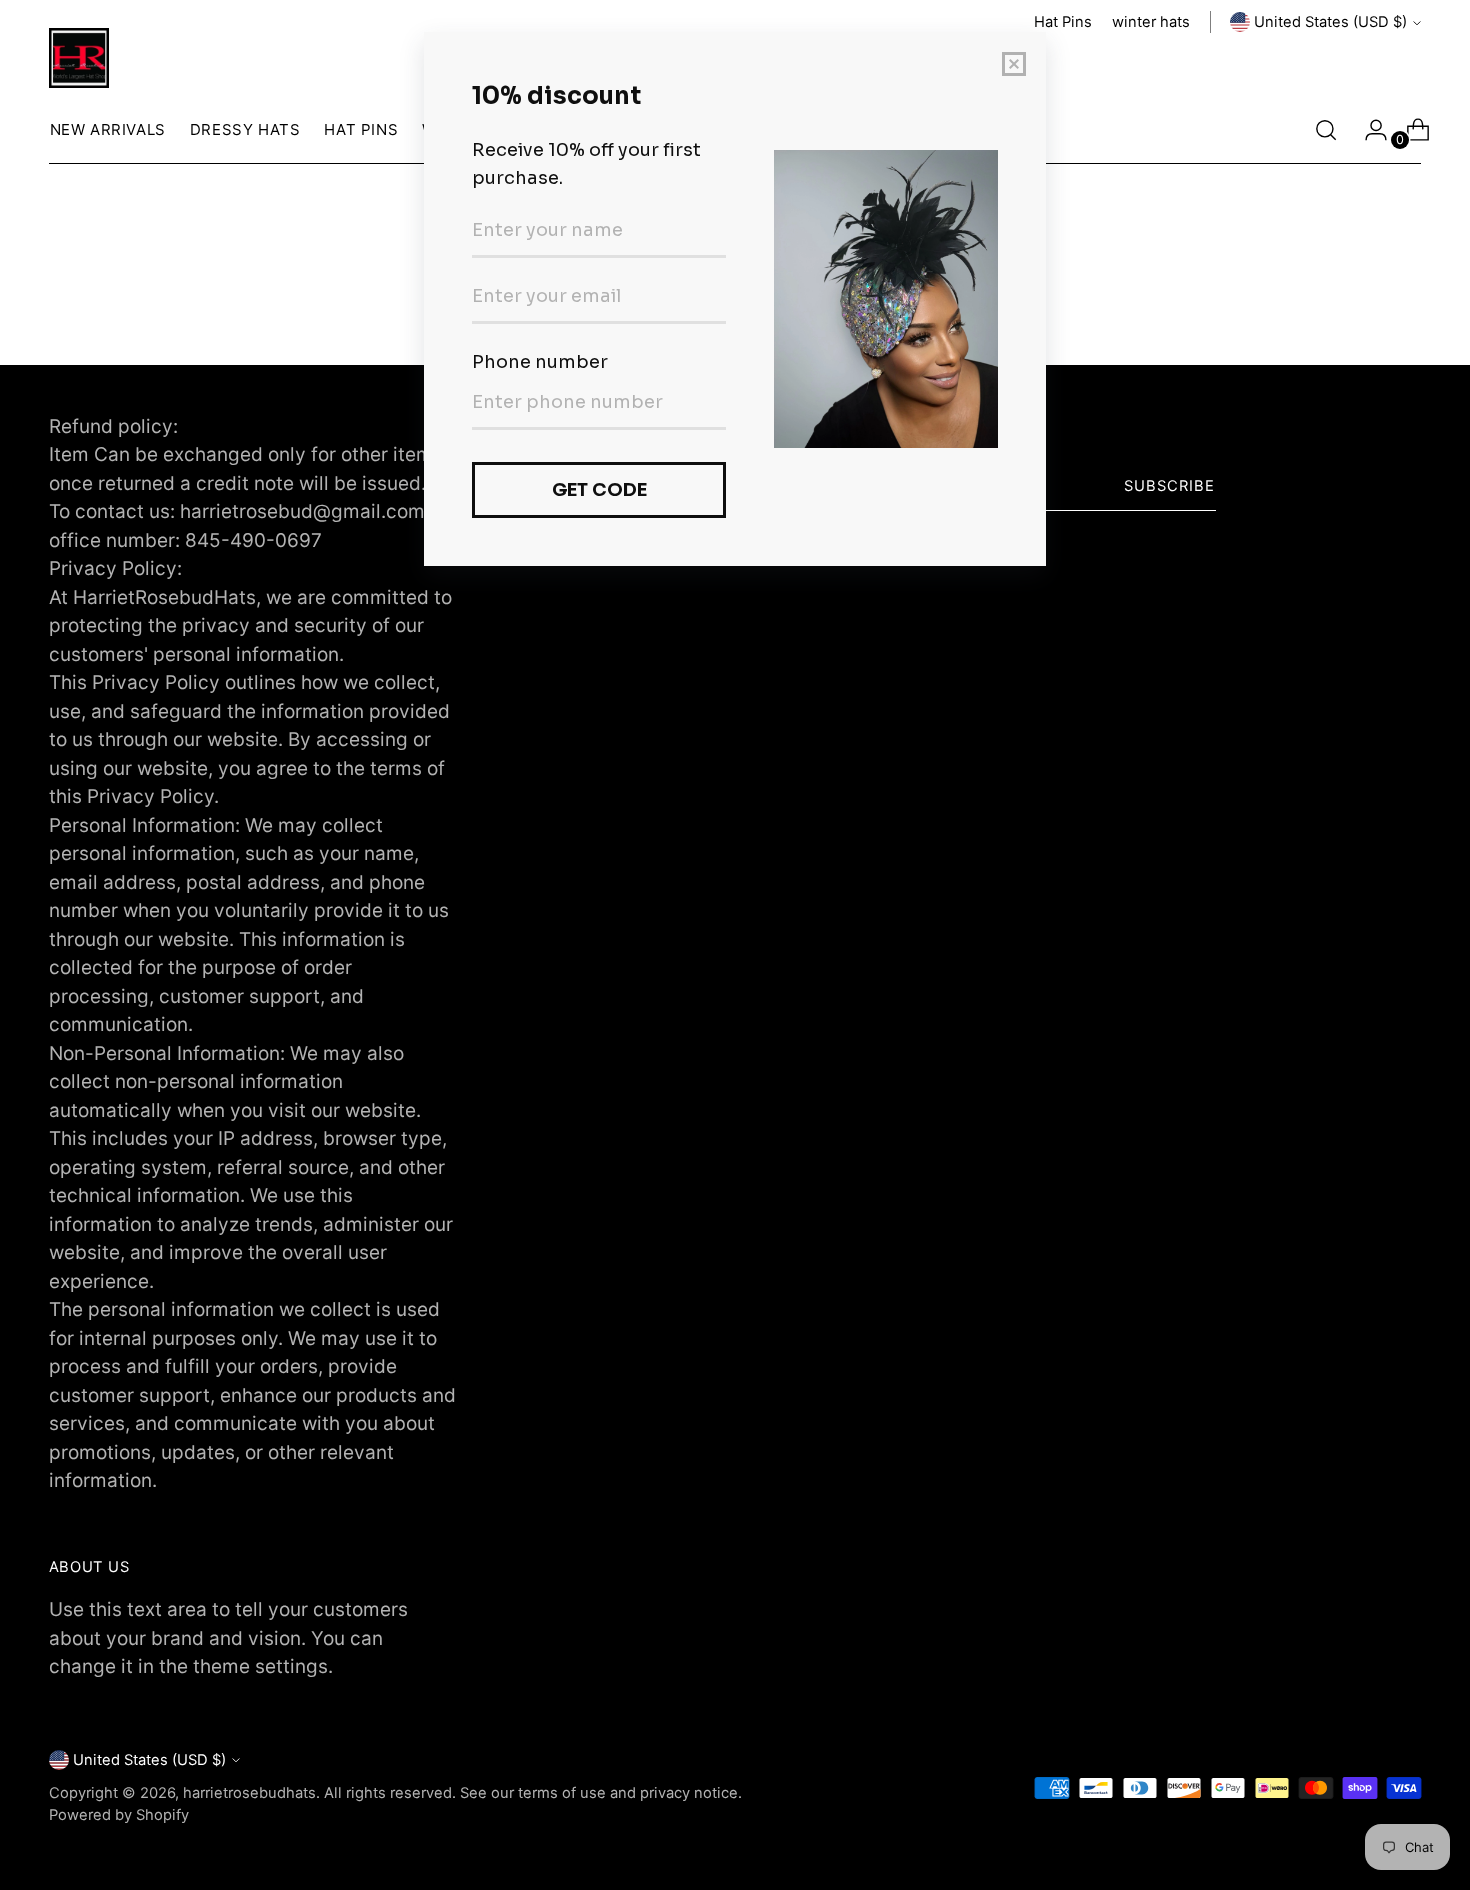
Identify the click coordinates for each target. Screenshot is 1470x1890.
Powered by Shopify (119, 1815)
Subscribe (1170, 486)
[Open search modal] (1326, 130)
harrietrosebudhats (249, 1793)
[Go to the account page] (1368, 130)
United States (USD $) (1330, 22)
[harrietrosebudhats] (79, 58)
